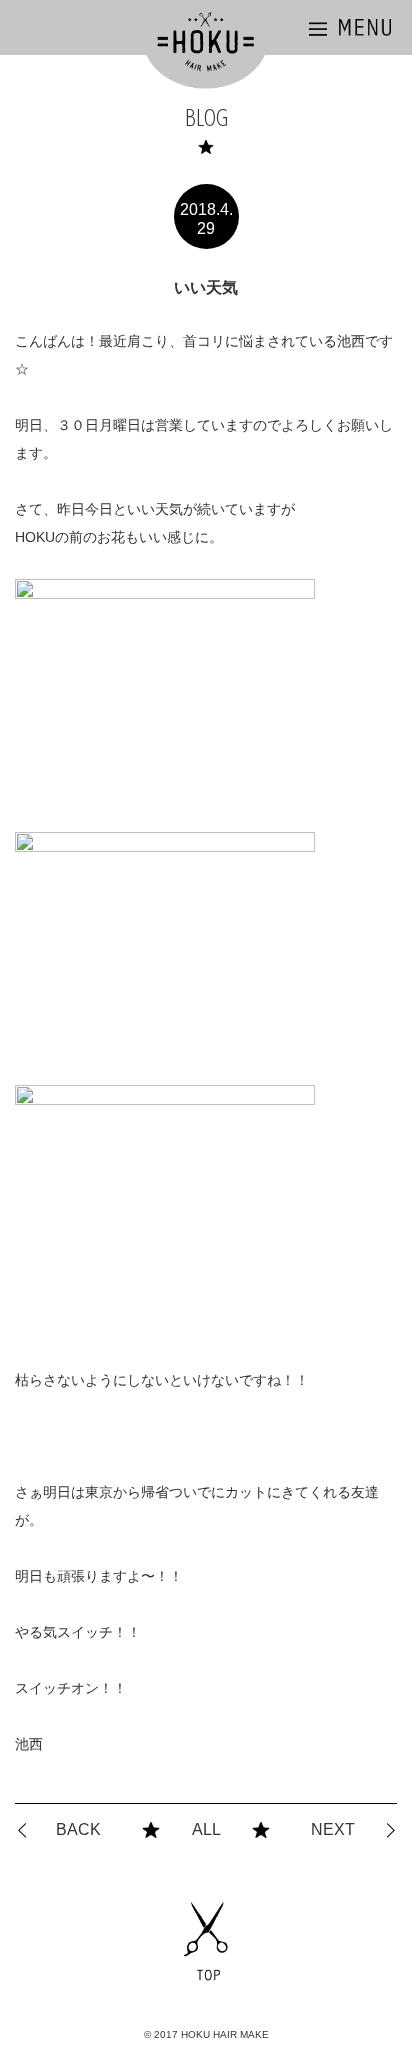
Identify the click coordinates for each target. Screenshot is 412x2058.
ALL (206, 1829)
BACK (78, 1829)
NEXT (333, 1829)
